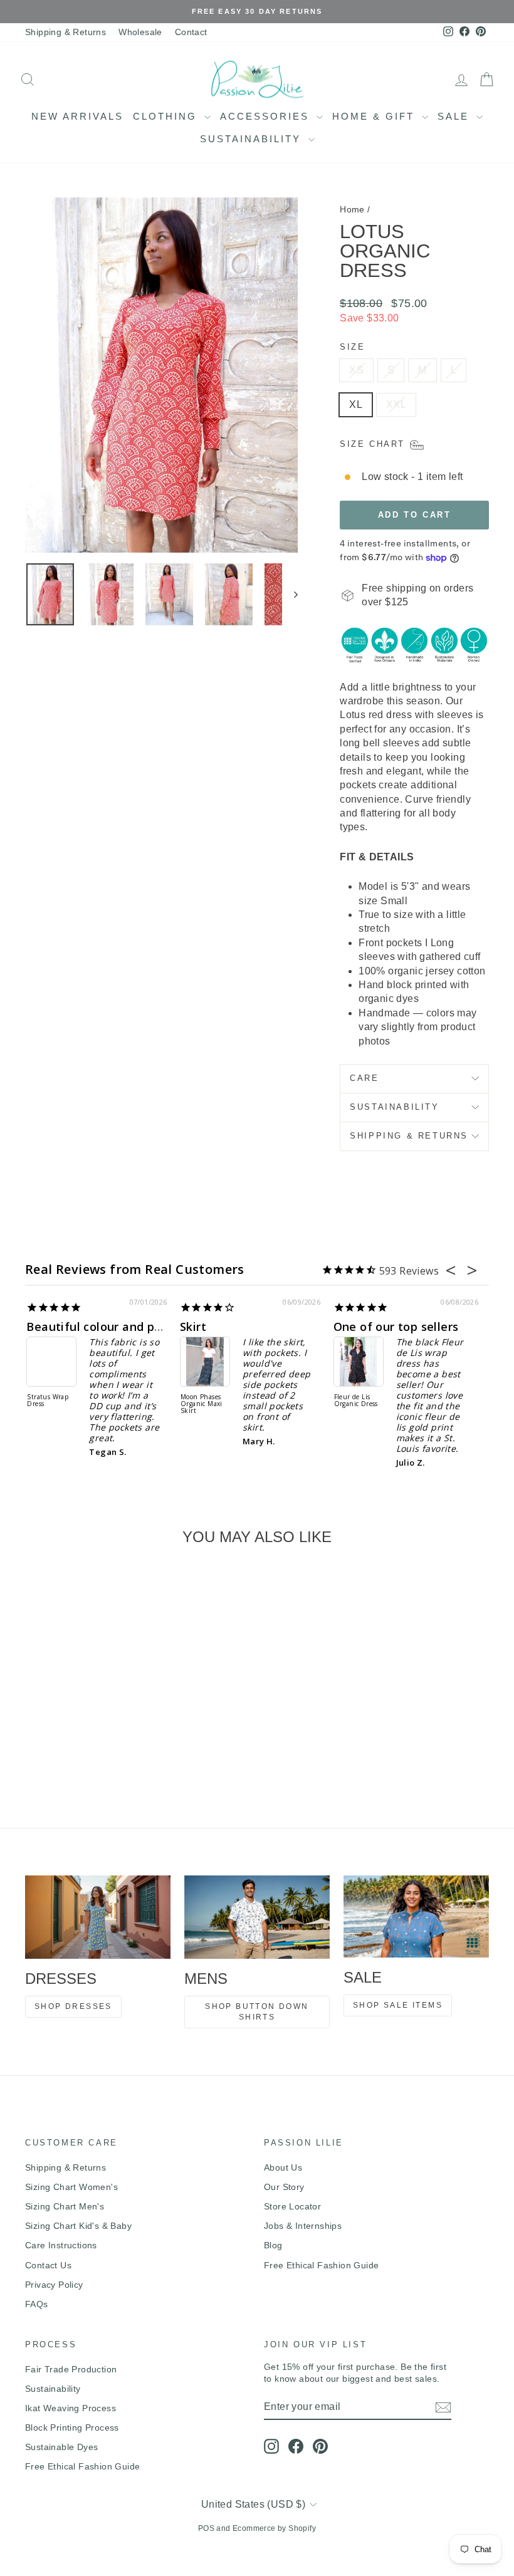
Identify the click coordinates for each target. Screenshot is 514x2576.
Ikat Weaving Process (71, 2408)
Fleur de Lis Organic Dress (110, 1401)
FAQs (37, 2304)
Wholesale (140, 32)
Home (352, 209)
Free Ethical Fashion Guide (321, 2265)
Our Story (284, 2187)
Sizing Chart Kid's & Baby (78, 2226)
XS (356, 370)
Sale (455, 116)
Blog (273, 2245)
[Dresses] (98, 1917)
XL (356, 404)
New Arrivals (77, 116)
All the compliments (456, 1327)
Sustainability (253, 139)
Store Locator (292, 2206)
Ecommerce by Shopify (274, 2528)
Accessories (267, 116)
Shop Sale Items (398, 2005)
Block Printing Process (72, 2427)
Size (352, 347)
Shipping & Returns (66, 32)
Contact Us (48, 2265)
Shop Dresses (73, 2006)
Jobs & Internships (303, 2226)
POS (206, 2528)
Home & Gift (375, 116)
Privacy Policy (54, 2285)
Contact (191, 32)
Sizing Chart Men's (65, 2206)
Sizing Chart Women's (71, 2187)
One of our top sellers (150, 1327)
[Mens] (257, 1917)
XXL (396, 404)
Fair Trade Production (71, 2369)
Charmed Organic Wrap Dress (421, 1404)
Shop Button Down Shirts (257, 2012)
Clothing (167, 116)
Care (364, 1078)
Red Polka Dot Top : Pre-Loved (269, 1388)
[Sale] (416, 1916)
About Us (283, 2167)
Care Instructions (61, 2245)
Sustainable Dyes (61, 2447)
